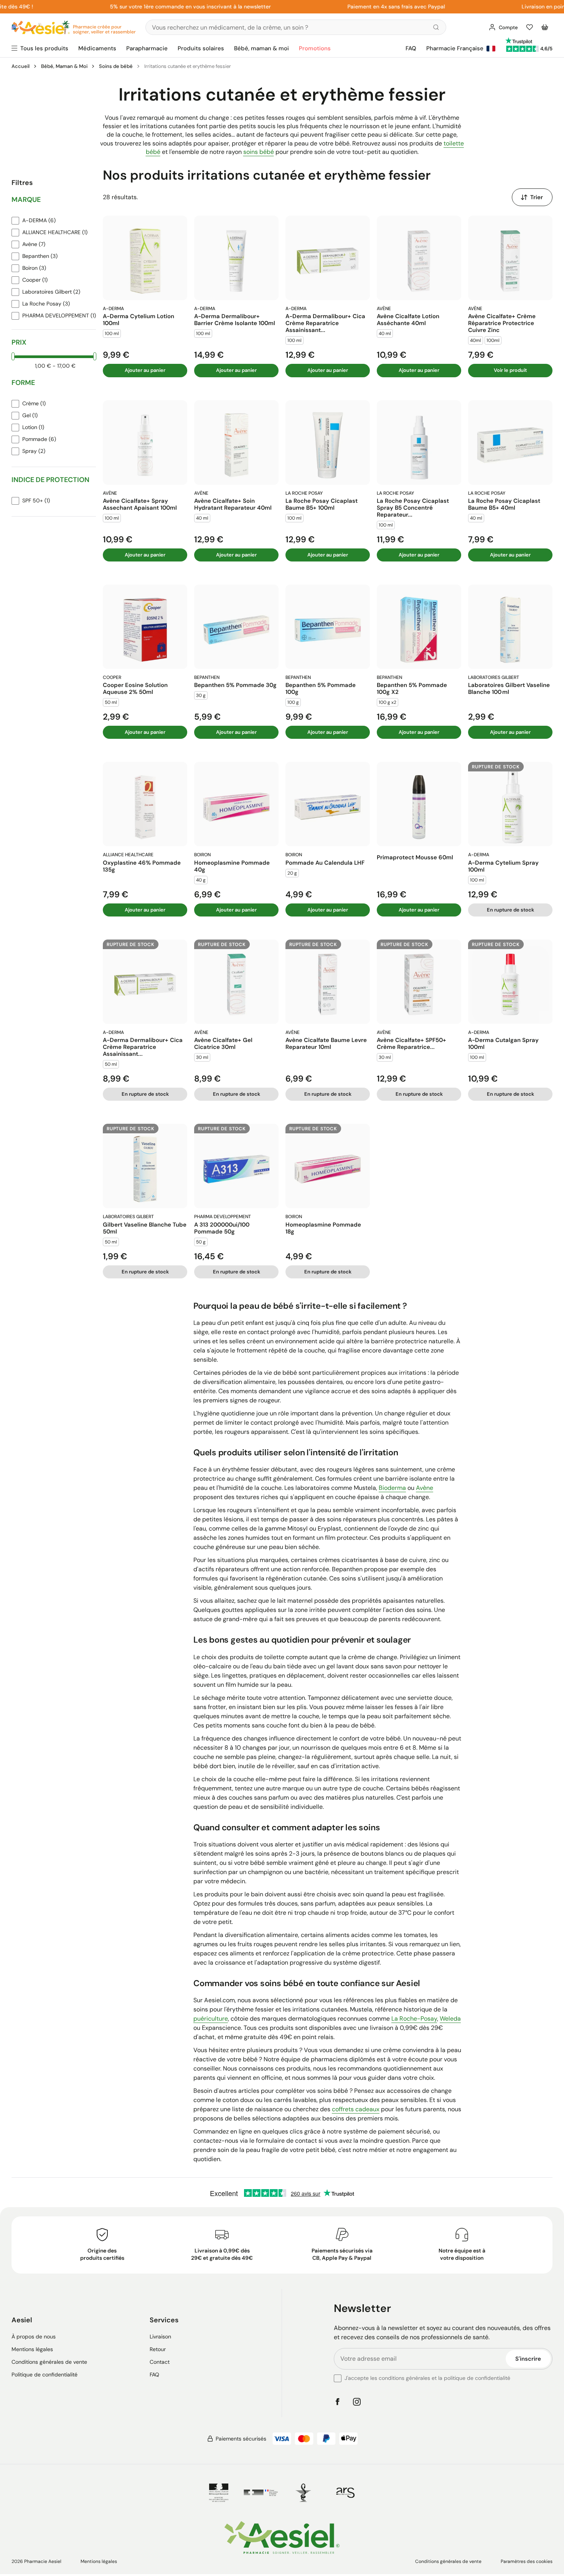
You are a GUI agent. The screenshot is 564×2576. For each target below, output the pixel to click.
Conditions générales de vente (49, 2362)
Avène (425, 1488)
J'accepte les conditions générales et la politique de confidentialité (427, 2378)
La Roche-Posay (414, 2019)
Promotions (315, 48)
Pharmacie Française (455, 48)
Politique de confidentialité (45, 2375)
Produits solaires (201, 48)
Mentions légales (32, 2349)
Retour (158, 2349)
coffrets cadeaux (356, 2109)
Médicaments (97, 48)
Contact (160, 2362)
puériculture (211, 2019)
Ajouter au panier (145, 370)
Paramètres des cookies (527, 2561)
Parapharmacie (147, 48)
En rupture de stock (510, 910)
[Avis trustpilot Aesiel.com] (519, 41)
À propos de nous (34, 2337)
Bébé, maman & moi (261, 48)
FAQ (411, 48)
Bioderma (392, 1488)
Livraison (160, 2337)
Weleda (450, 2019)
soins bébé (259, 152)
